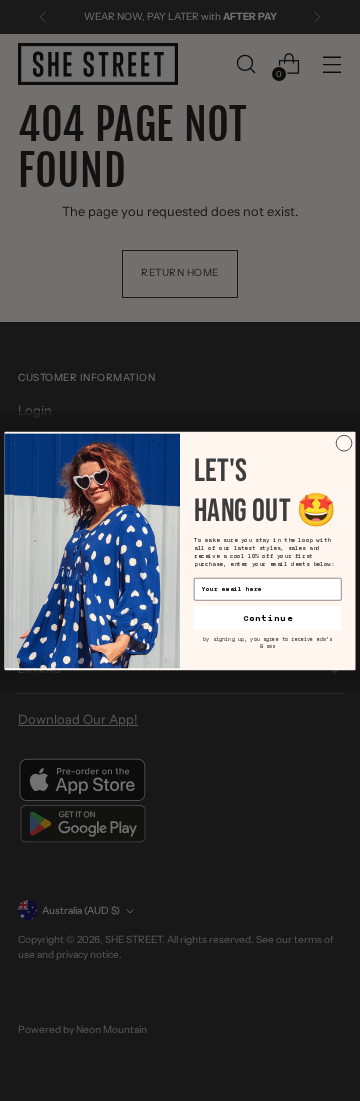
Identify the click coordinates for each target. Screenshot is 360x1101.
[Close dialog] (344, 443)
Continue (268, 617)
